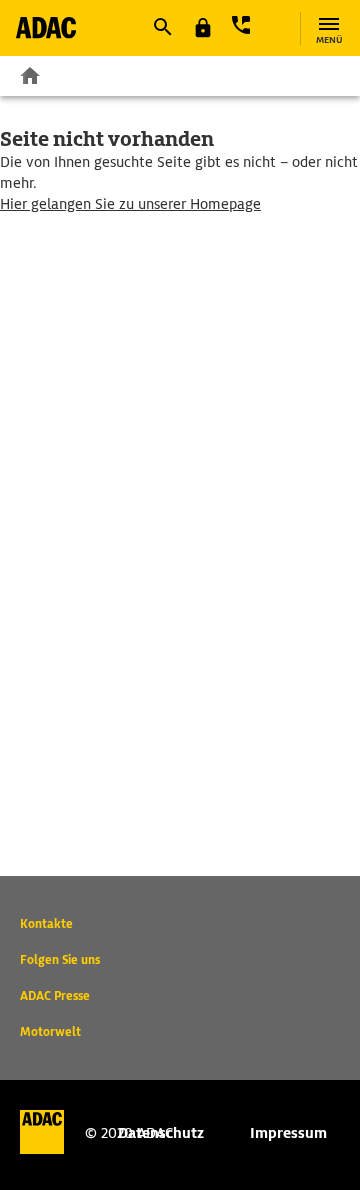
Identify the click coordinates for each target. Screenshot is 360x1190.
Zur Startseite (30, 75)
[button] (162, 27)
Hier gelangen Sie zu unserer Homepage (130, 204)
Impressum (288, 1133)
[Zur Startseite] (46, 27)
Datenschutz (161, 1133)
